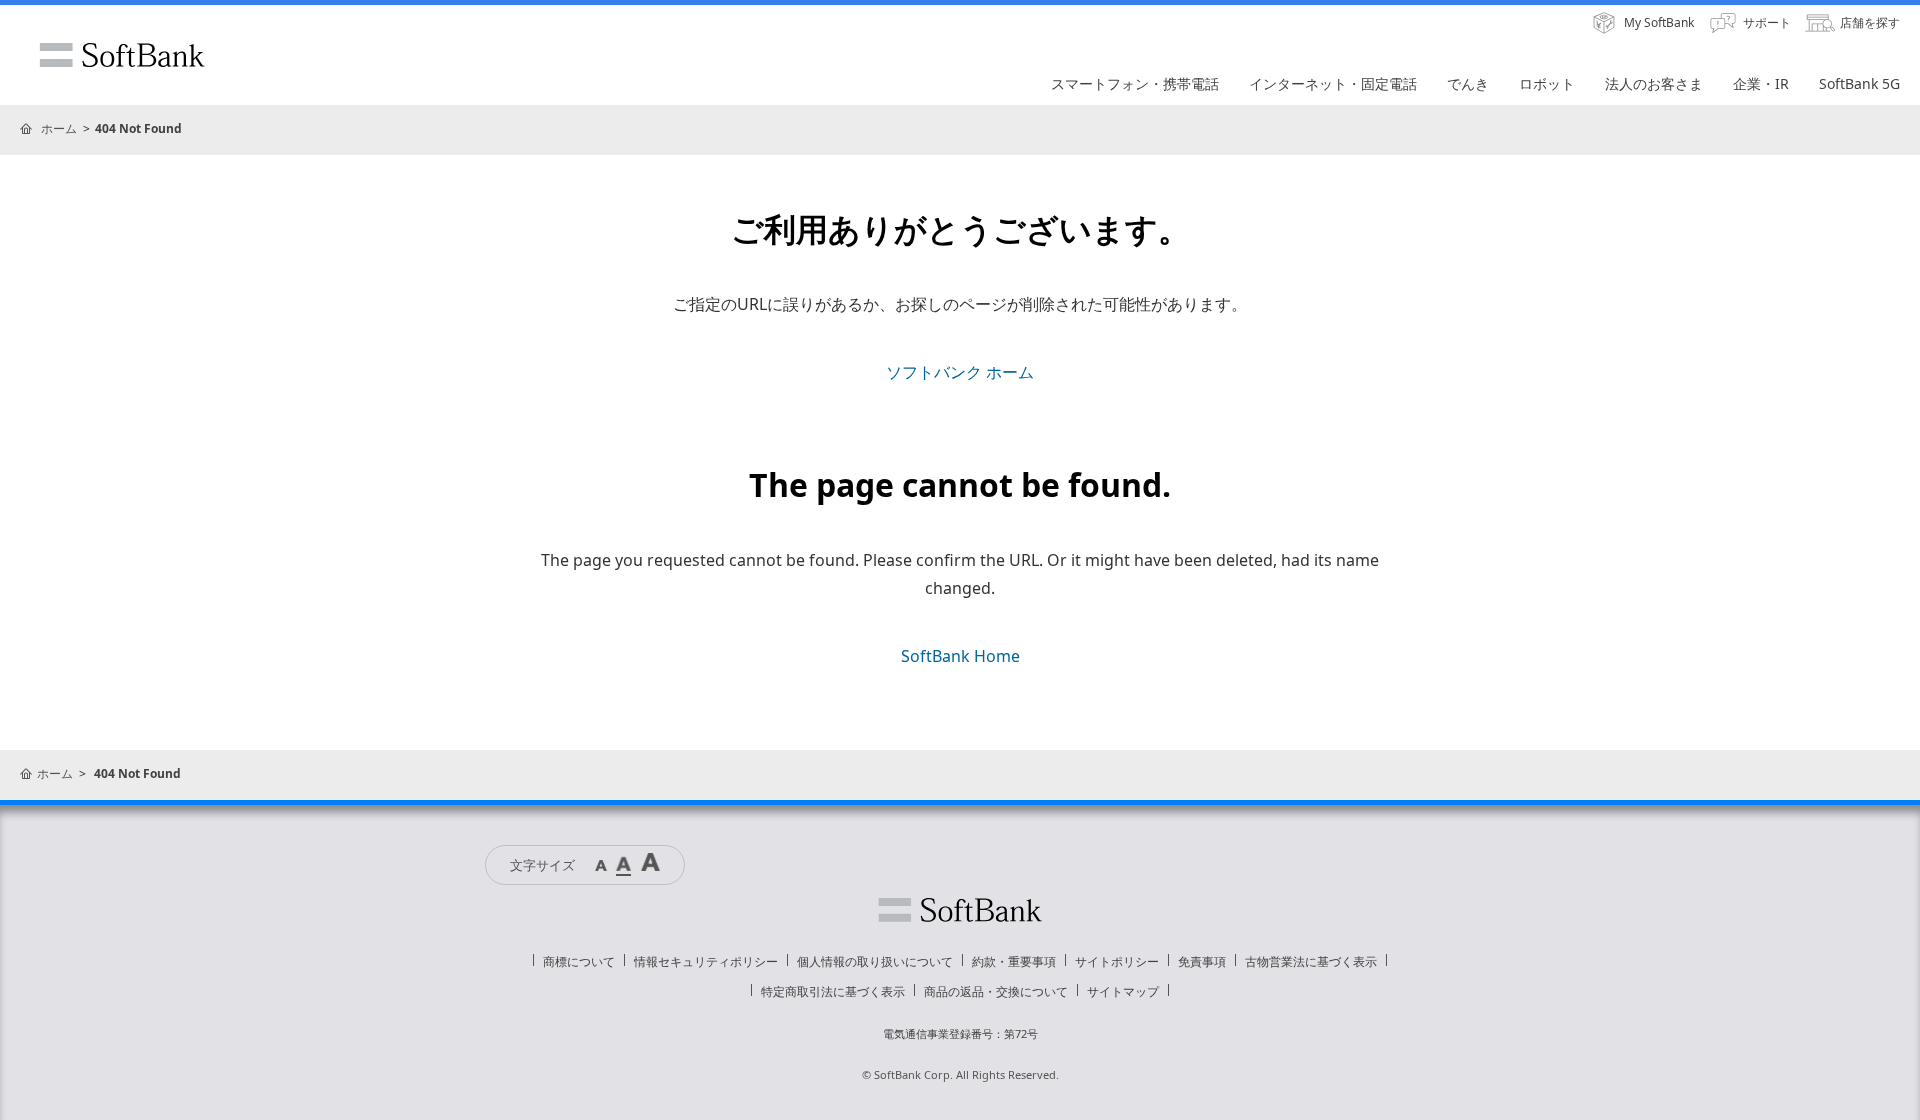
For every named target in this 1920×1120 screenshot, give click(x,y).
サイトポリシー (1117, 961)
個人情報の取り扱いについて (875, 961)
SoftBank (122, 55)
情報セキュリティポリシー (706, 961)
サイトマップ (1123, 991)
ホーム (59, 128)
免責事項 (1202, 961)
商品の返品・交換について (996, 991)
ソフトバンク (960, 910)
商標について (579, 961)
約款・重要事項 (1014, 961)
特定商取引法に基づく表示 (833, 991)
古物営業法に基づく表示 (1311, 961)
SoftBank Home (960, 656)
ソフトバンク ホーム (960, 372)
